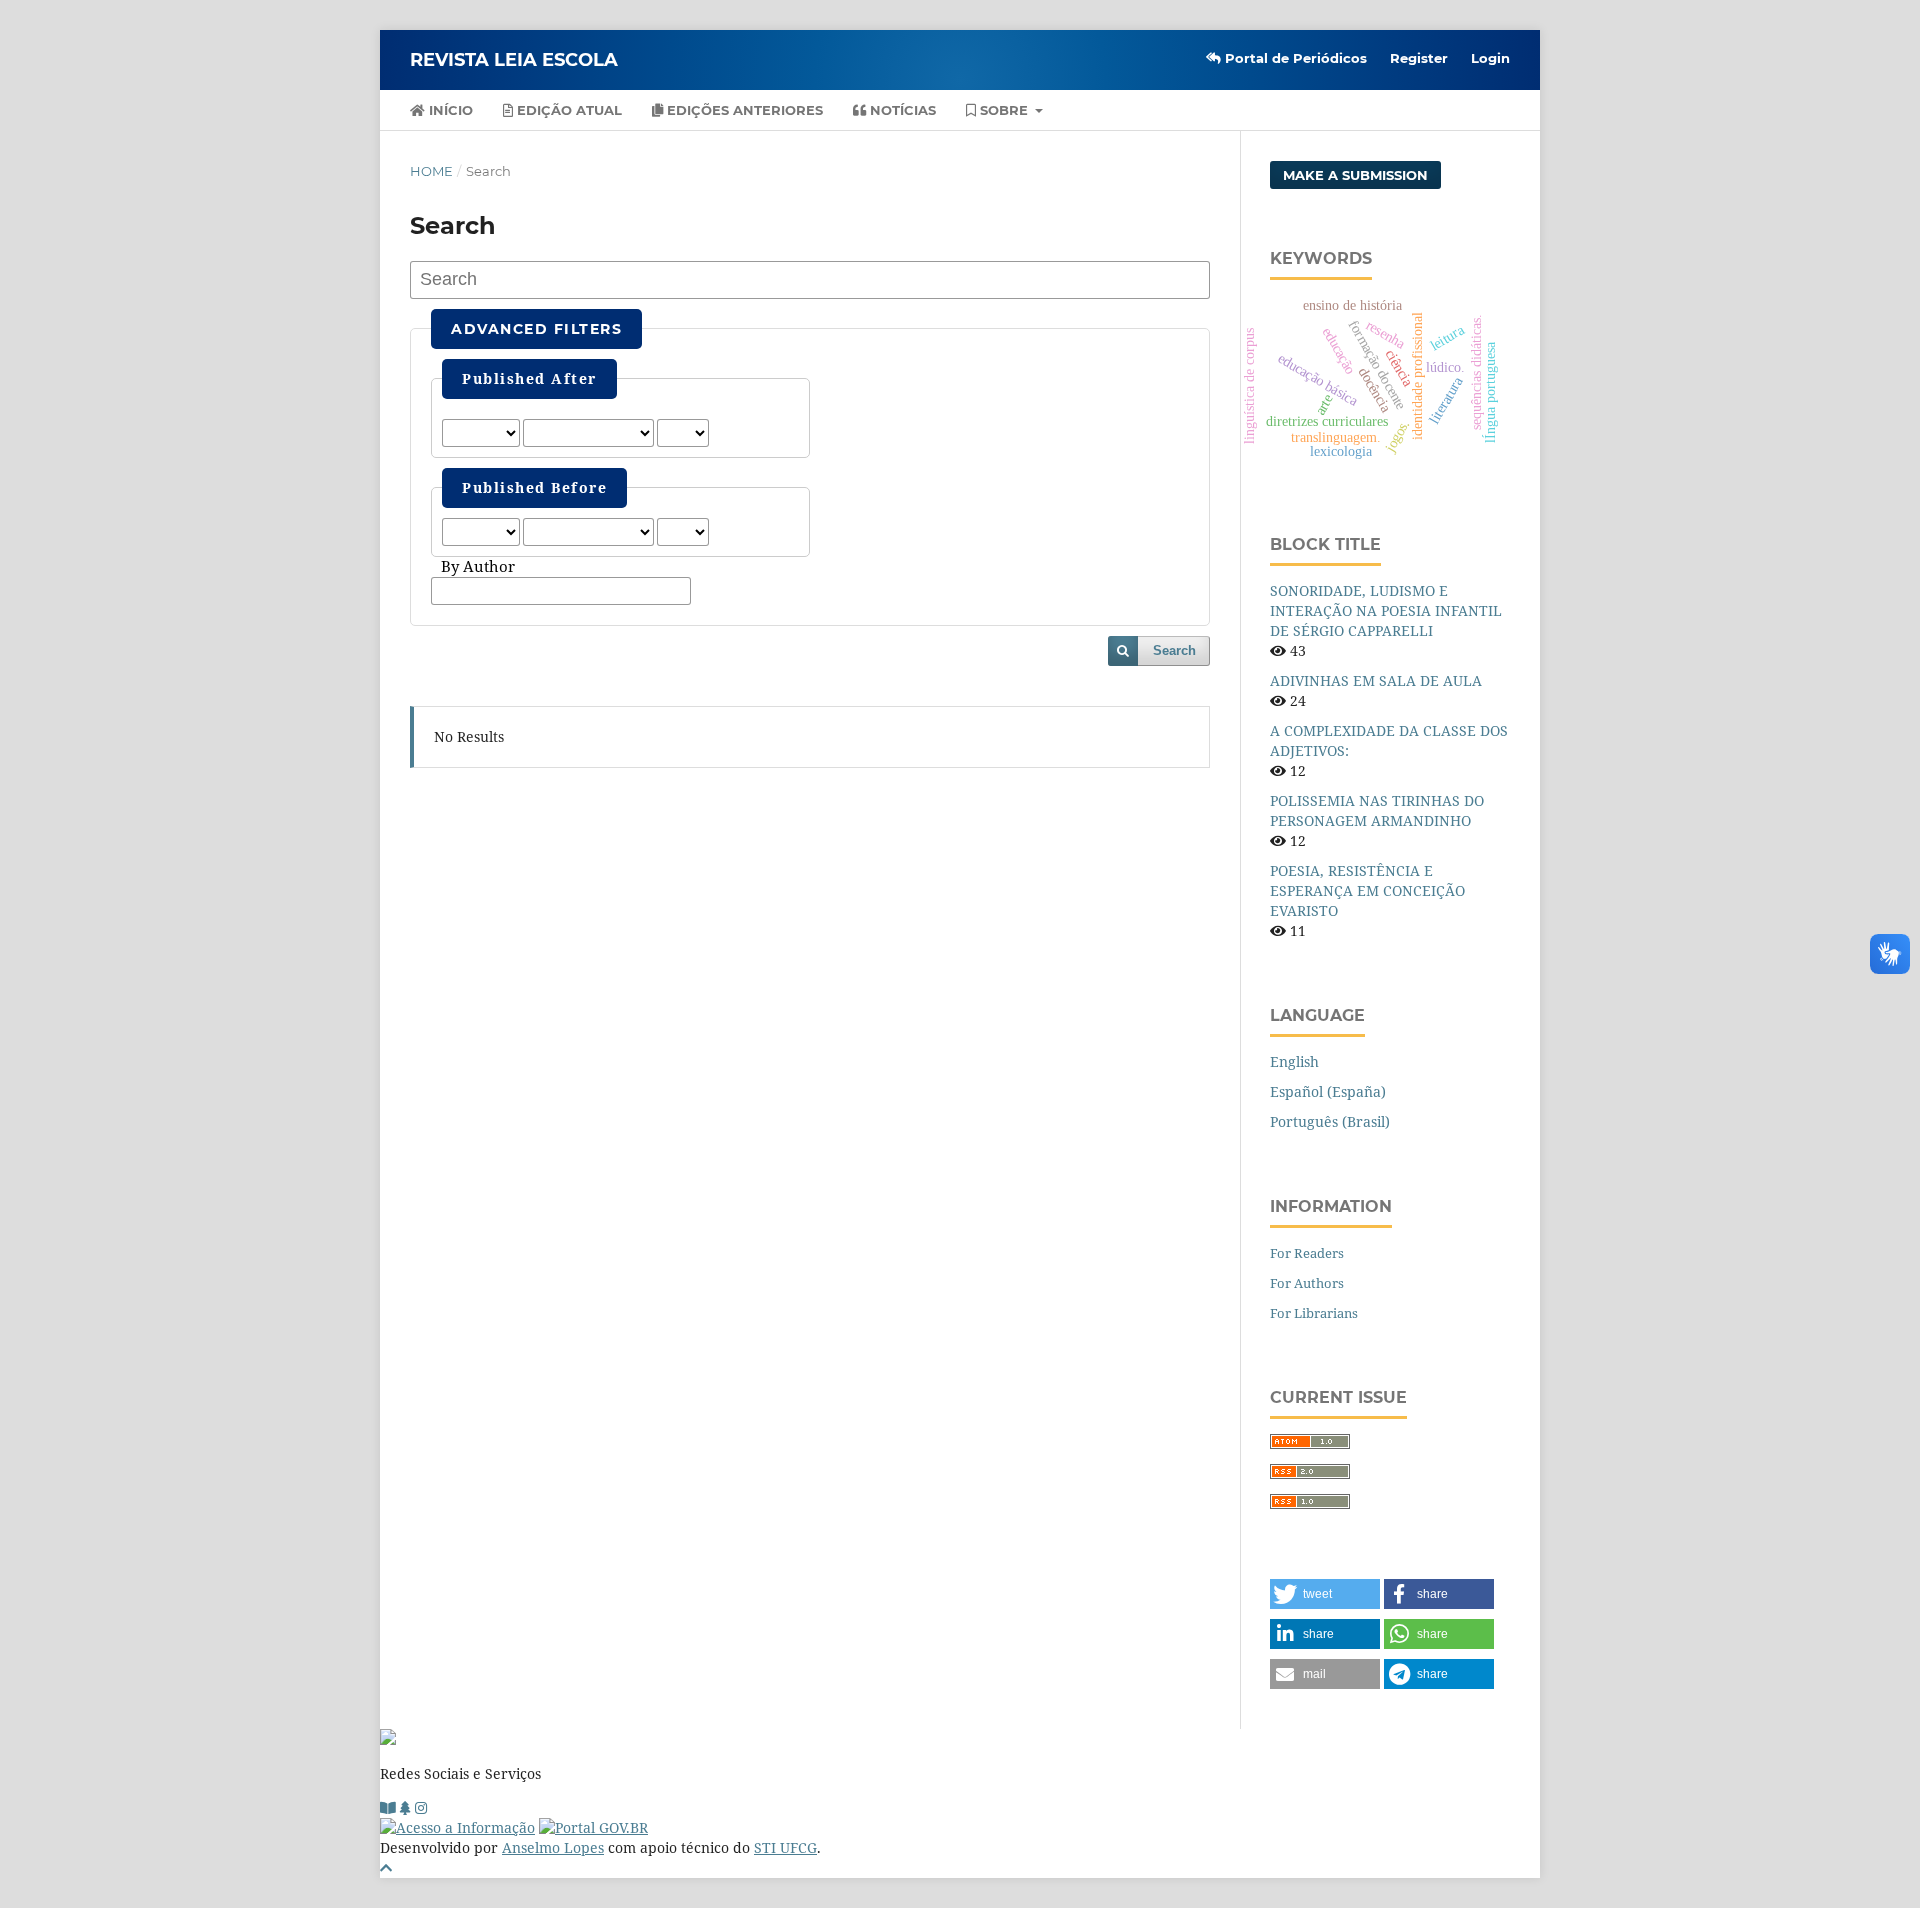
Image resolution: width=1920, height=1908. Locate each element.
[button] (1325, 1594)
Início (449, 110)
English (1294, 1061)
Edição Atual (567, 110)
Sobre (1004, 110)
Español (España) (1328, 1091)
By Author (478, 567)
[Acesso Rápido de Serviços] (405, 1807)
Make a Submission (1355, 175)
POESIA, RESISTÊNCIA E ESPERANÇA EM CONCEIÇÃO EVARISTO (1367, 890)
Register (1419, 58)
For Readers (1307, 1253)
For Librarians (1314, 1313)
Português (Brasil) (1330, 1121)
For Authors (1307, 1283)
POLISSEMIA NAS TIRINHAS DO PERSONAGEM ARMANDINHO (1377, 810)
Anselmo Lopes (553, 1847)
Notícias (901, 110)
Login (1490, 58)
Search (1174, 650)
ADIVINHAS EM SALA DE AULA (1376, 680)
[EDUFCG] (388, 1807)
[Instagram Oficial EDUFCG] (421, 1807)
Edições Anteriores (743, 110)
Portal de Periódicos (1294, 58)
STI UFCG (785, 1847)
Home (431, 171)
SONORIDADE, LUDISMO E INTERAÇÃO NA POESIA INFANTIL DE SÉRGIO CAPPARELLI (1386, 610)
